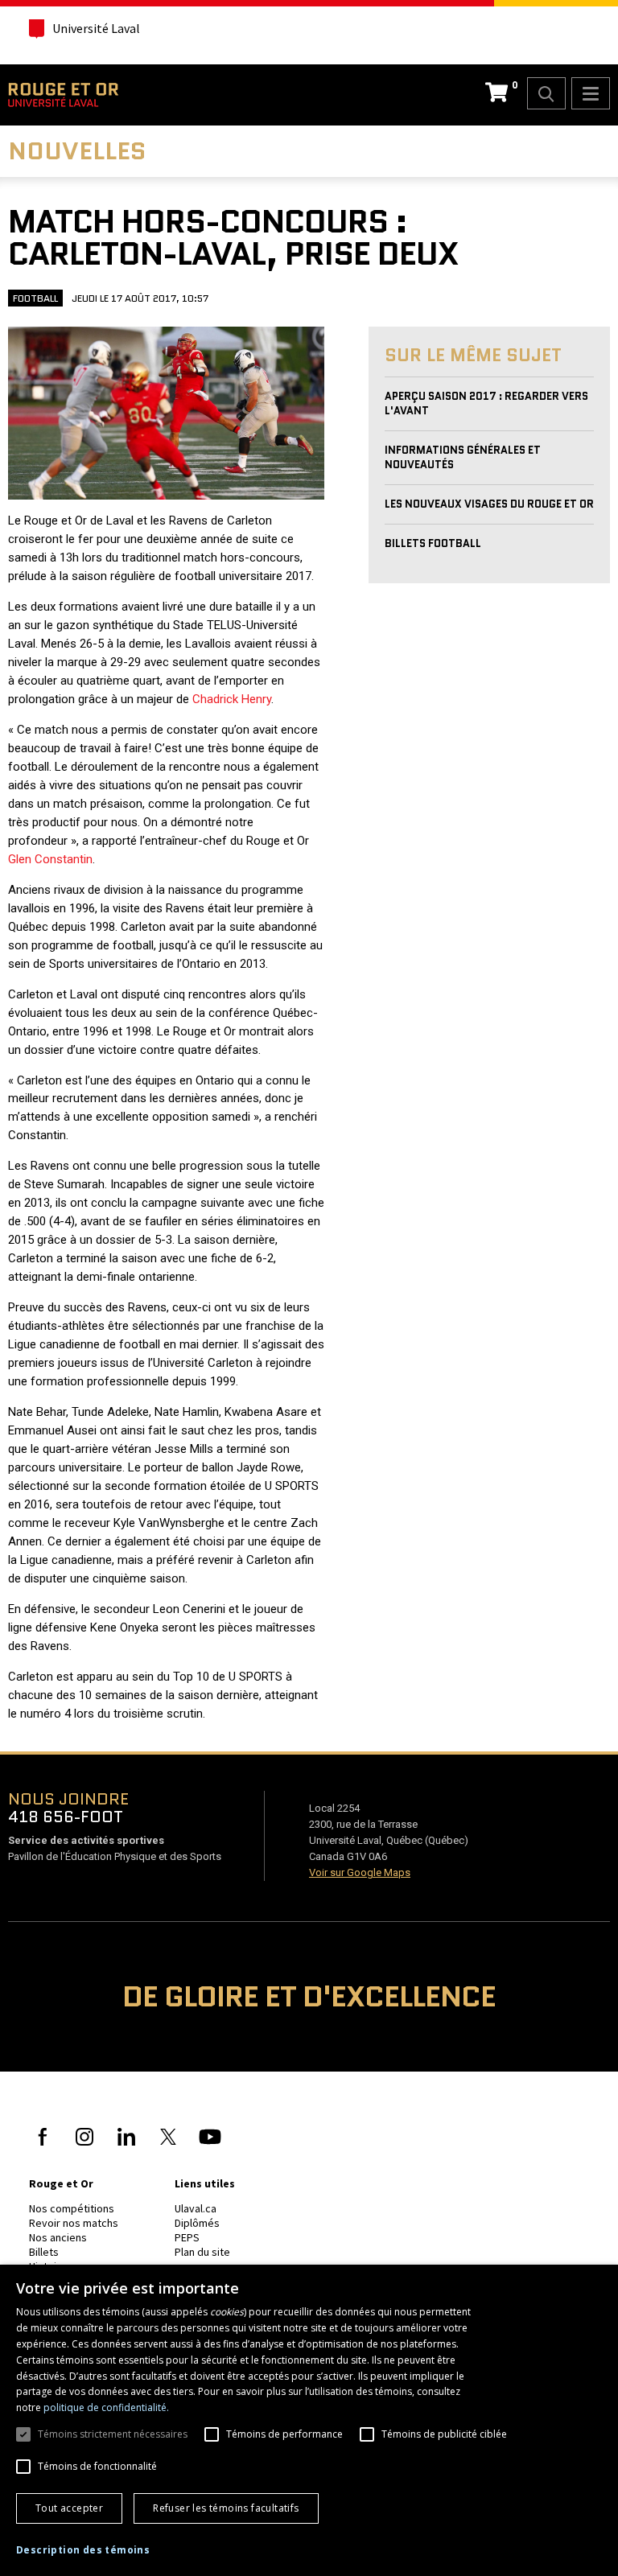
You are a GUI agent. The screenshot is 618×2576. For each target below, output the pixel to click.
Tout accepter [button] (69, 2508)
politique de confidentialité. (106, 2407)
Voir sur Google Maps (360, 1872)
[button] (83, 2550)
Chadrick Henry (232, 699)
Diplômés (197, 2223)
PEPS (187, 2237)
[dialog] (309, 2420)
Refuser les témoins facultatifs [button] (226, 2508)
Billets (44, 2252)
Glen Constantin (50, 859)
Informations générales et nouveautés (463, 457)
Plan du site (202, 2252)
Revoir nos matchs (74, 2223)
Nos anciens (58, 2237)
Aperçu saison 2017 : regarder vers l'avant (486, 403)
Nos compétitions (72, 2208)
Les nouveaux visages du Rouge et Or (489, 504)
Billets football (433, 543)
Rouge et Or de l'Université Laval (63, 95)
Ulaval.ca (196, 2208)
